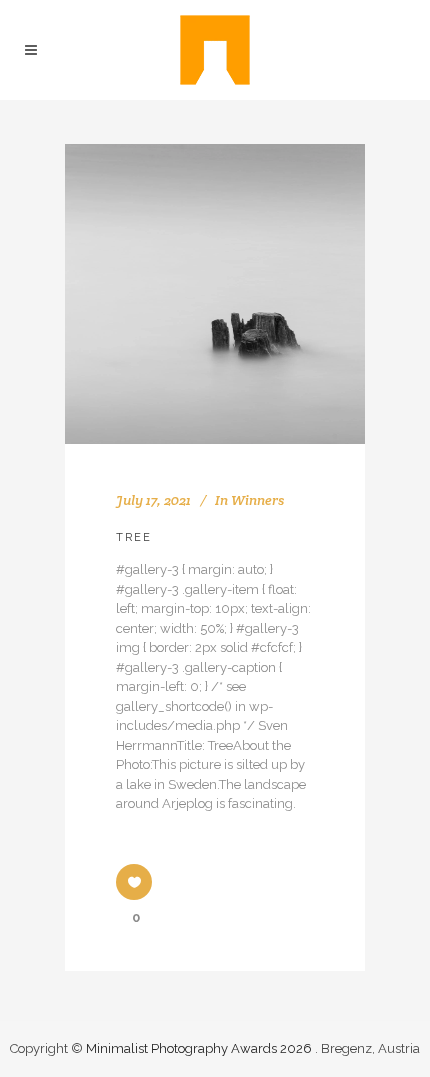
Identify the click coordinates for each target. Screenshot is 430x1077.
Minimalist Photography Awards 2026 (200, 1048)
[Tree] (215, 294)
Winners (257, 500)
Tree (134, 537)
